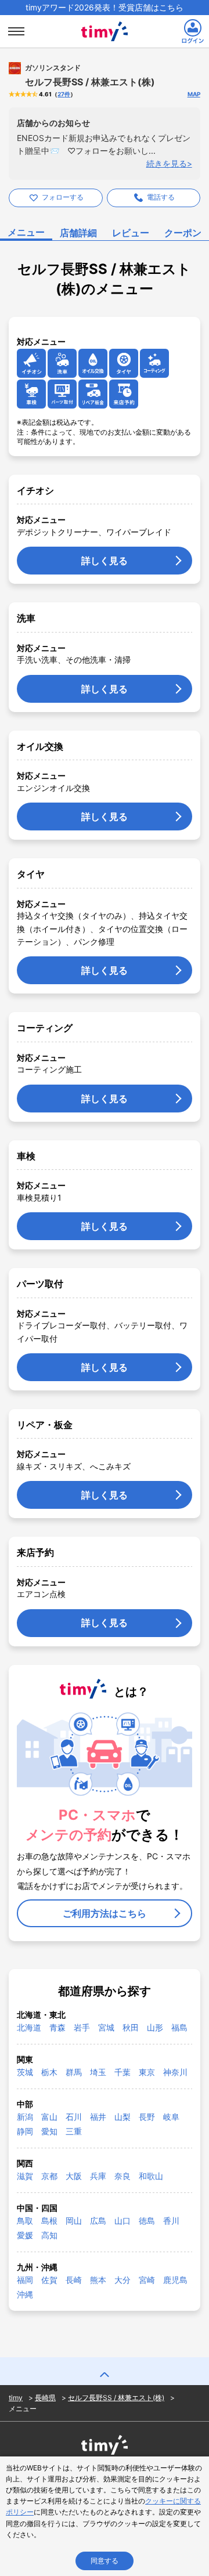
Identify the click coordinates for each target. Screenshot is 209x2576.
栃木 (49, 2072)
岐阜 (171, 2117)
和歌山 (151, 2176)
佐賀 (49, 2280)
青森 (57, 2027)
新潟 (25, 2117)
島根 (49, 2221)
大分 (122, 2280)
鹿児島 (175, 2280)
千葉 (122, 2072)
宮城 (106, 2027)
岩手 (82, 2027)
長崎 (74, 2280)
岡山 (74, 2221)
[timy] (105, 19)
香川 (171, 2221)
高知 (49, 2235)
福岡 (25, 2280)
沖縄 (25, 2294)
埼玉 (98, 2072)
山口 (122, 2221)
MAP (194, 94)
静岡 (25, 2131)
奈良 (122, 2176)
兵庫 (98, 2176)
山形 (155, 2027)
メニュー (26, 232)
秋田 (131, 2027)
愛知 (49, 2131)
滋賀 (25, 2176)
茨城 (25, 2072)
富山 (49, 2117)
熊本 (98, 2280)
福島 (179, 2027)
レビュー (131, 233)
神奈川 (175, 2072)
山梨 (122, 2117)
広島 (98, 2221)
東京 (147, 2072)
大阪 (74, 2176)
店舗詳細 (78, 233)
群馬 (74, 2072)
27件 (64, 94)
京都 (49, 2176)
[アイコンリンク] (31, 363)
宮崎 (147, 2280)
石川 (74, 2117)
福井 (98, 2117)
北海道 (29, 2027)
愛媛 (25, 2235)
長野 (147, 2117)
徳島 (147, 2221)
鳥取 (25, 2221)
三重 (74, 2131)
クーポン (183, 233)
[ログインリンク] (193, 31)
